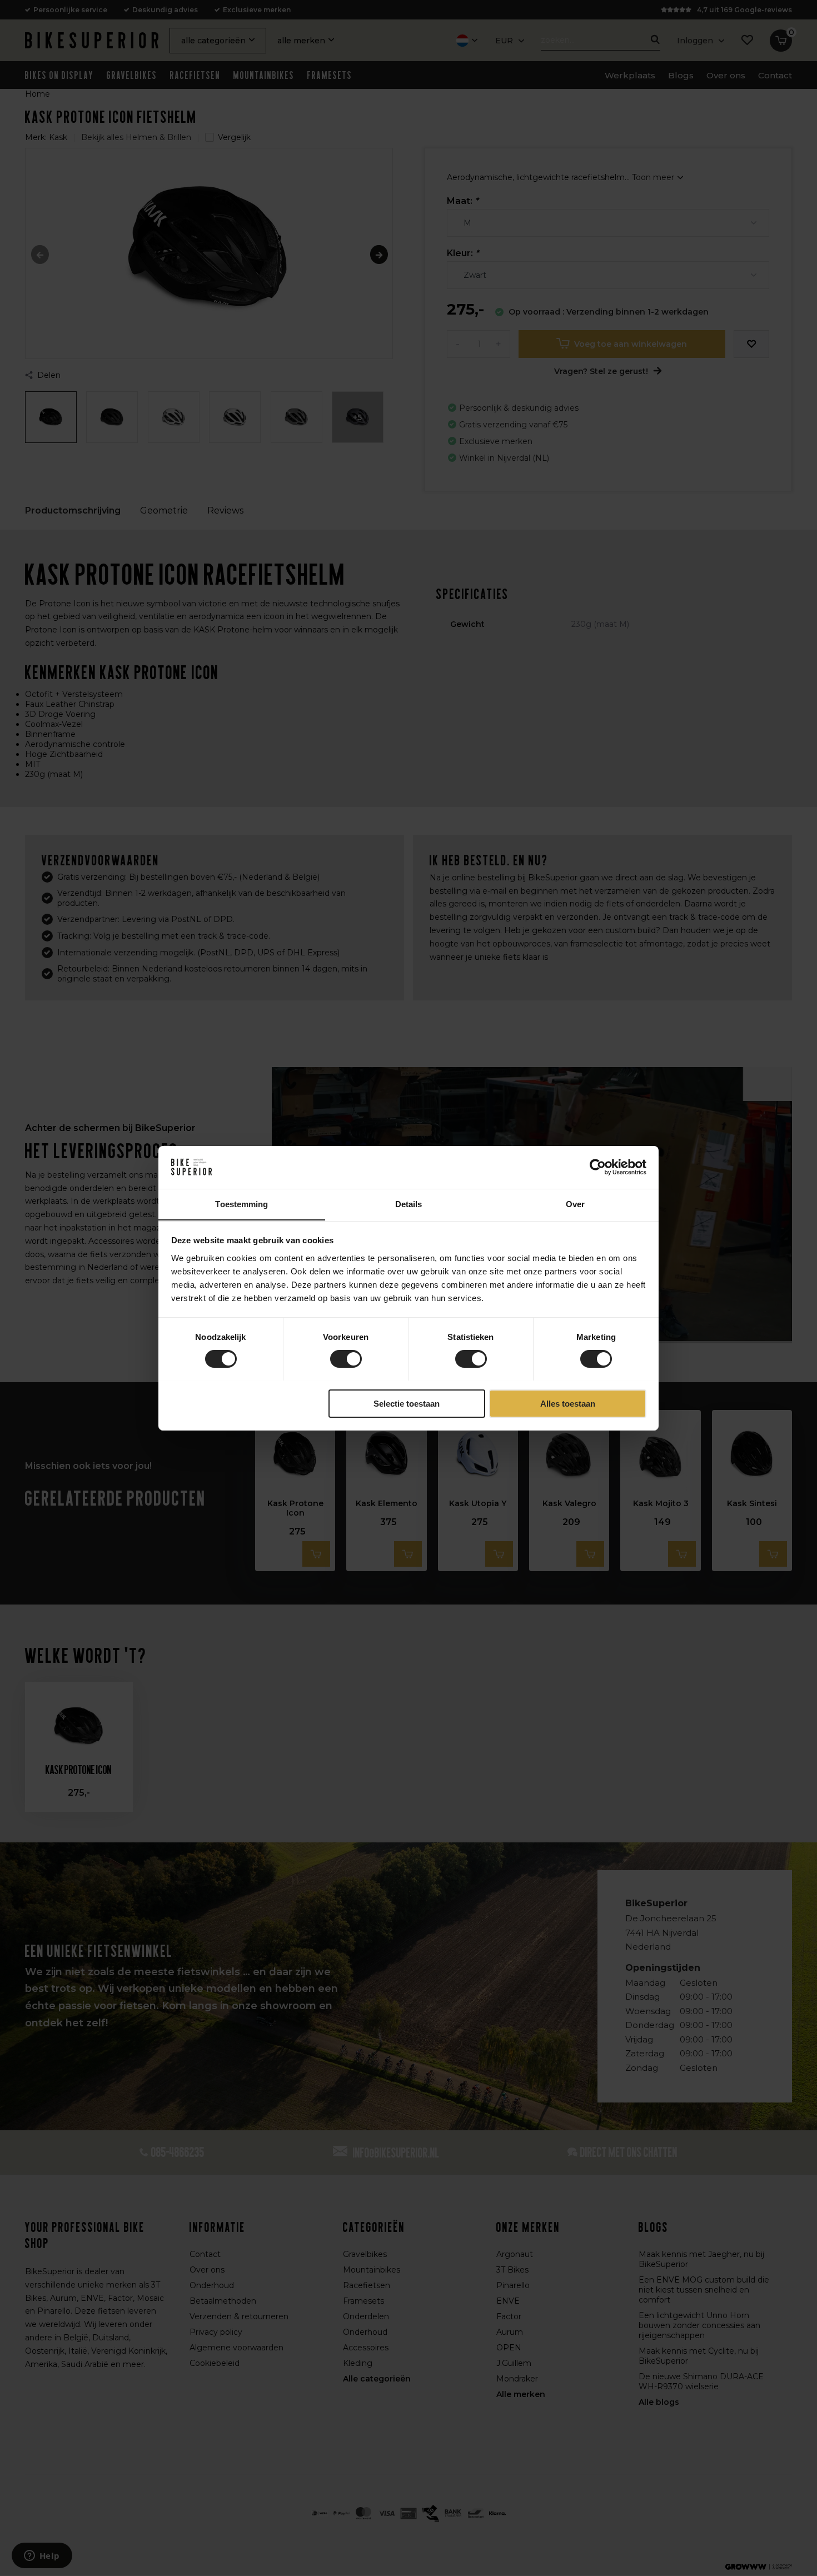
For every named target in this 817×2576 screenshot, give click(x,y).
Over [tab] (575, 1204)
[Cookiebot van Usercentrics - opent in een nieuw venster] (598, 1167)
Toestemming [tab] (241, 1204)
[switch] (346, 1359)
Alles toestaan (568, 1403)
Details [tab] (409, 1204)
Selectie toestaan (407, 1403)
